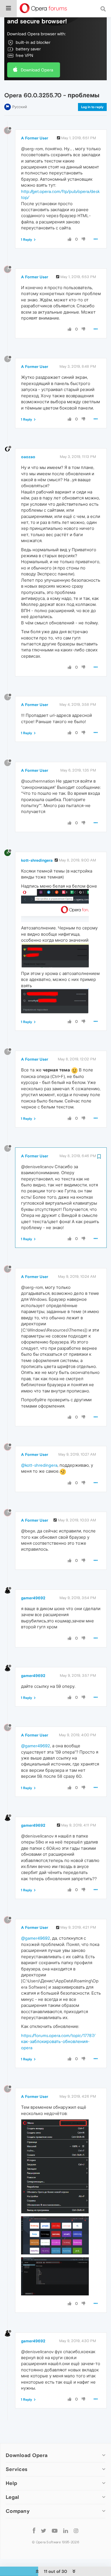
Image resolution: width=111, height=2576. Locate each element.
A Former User (35, 138)
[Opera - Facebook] (34, 2530)
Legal (13, 2497)
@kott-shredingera (39, 1465)
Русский (20, 107)
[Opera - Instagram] (76, 2530)
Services (17, 2469)
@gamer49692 (36, 1746)
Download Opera (37, 70)
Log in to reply (92, 107)
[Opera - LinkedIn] (66, 2530)
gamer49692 (33, 1598)
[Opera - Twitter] (44, 2530)
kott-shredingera (37, 860)
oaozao (28, 457)
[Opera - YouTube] (55, 2530)
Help (11, 2483)
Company (18, 2511)
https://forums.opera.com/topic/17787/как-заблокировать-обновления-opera (58, 2042)
